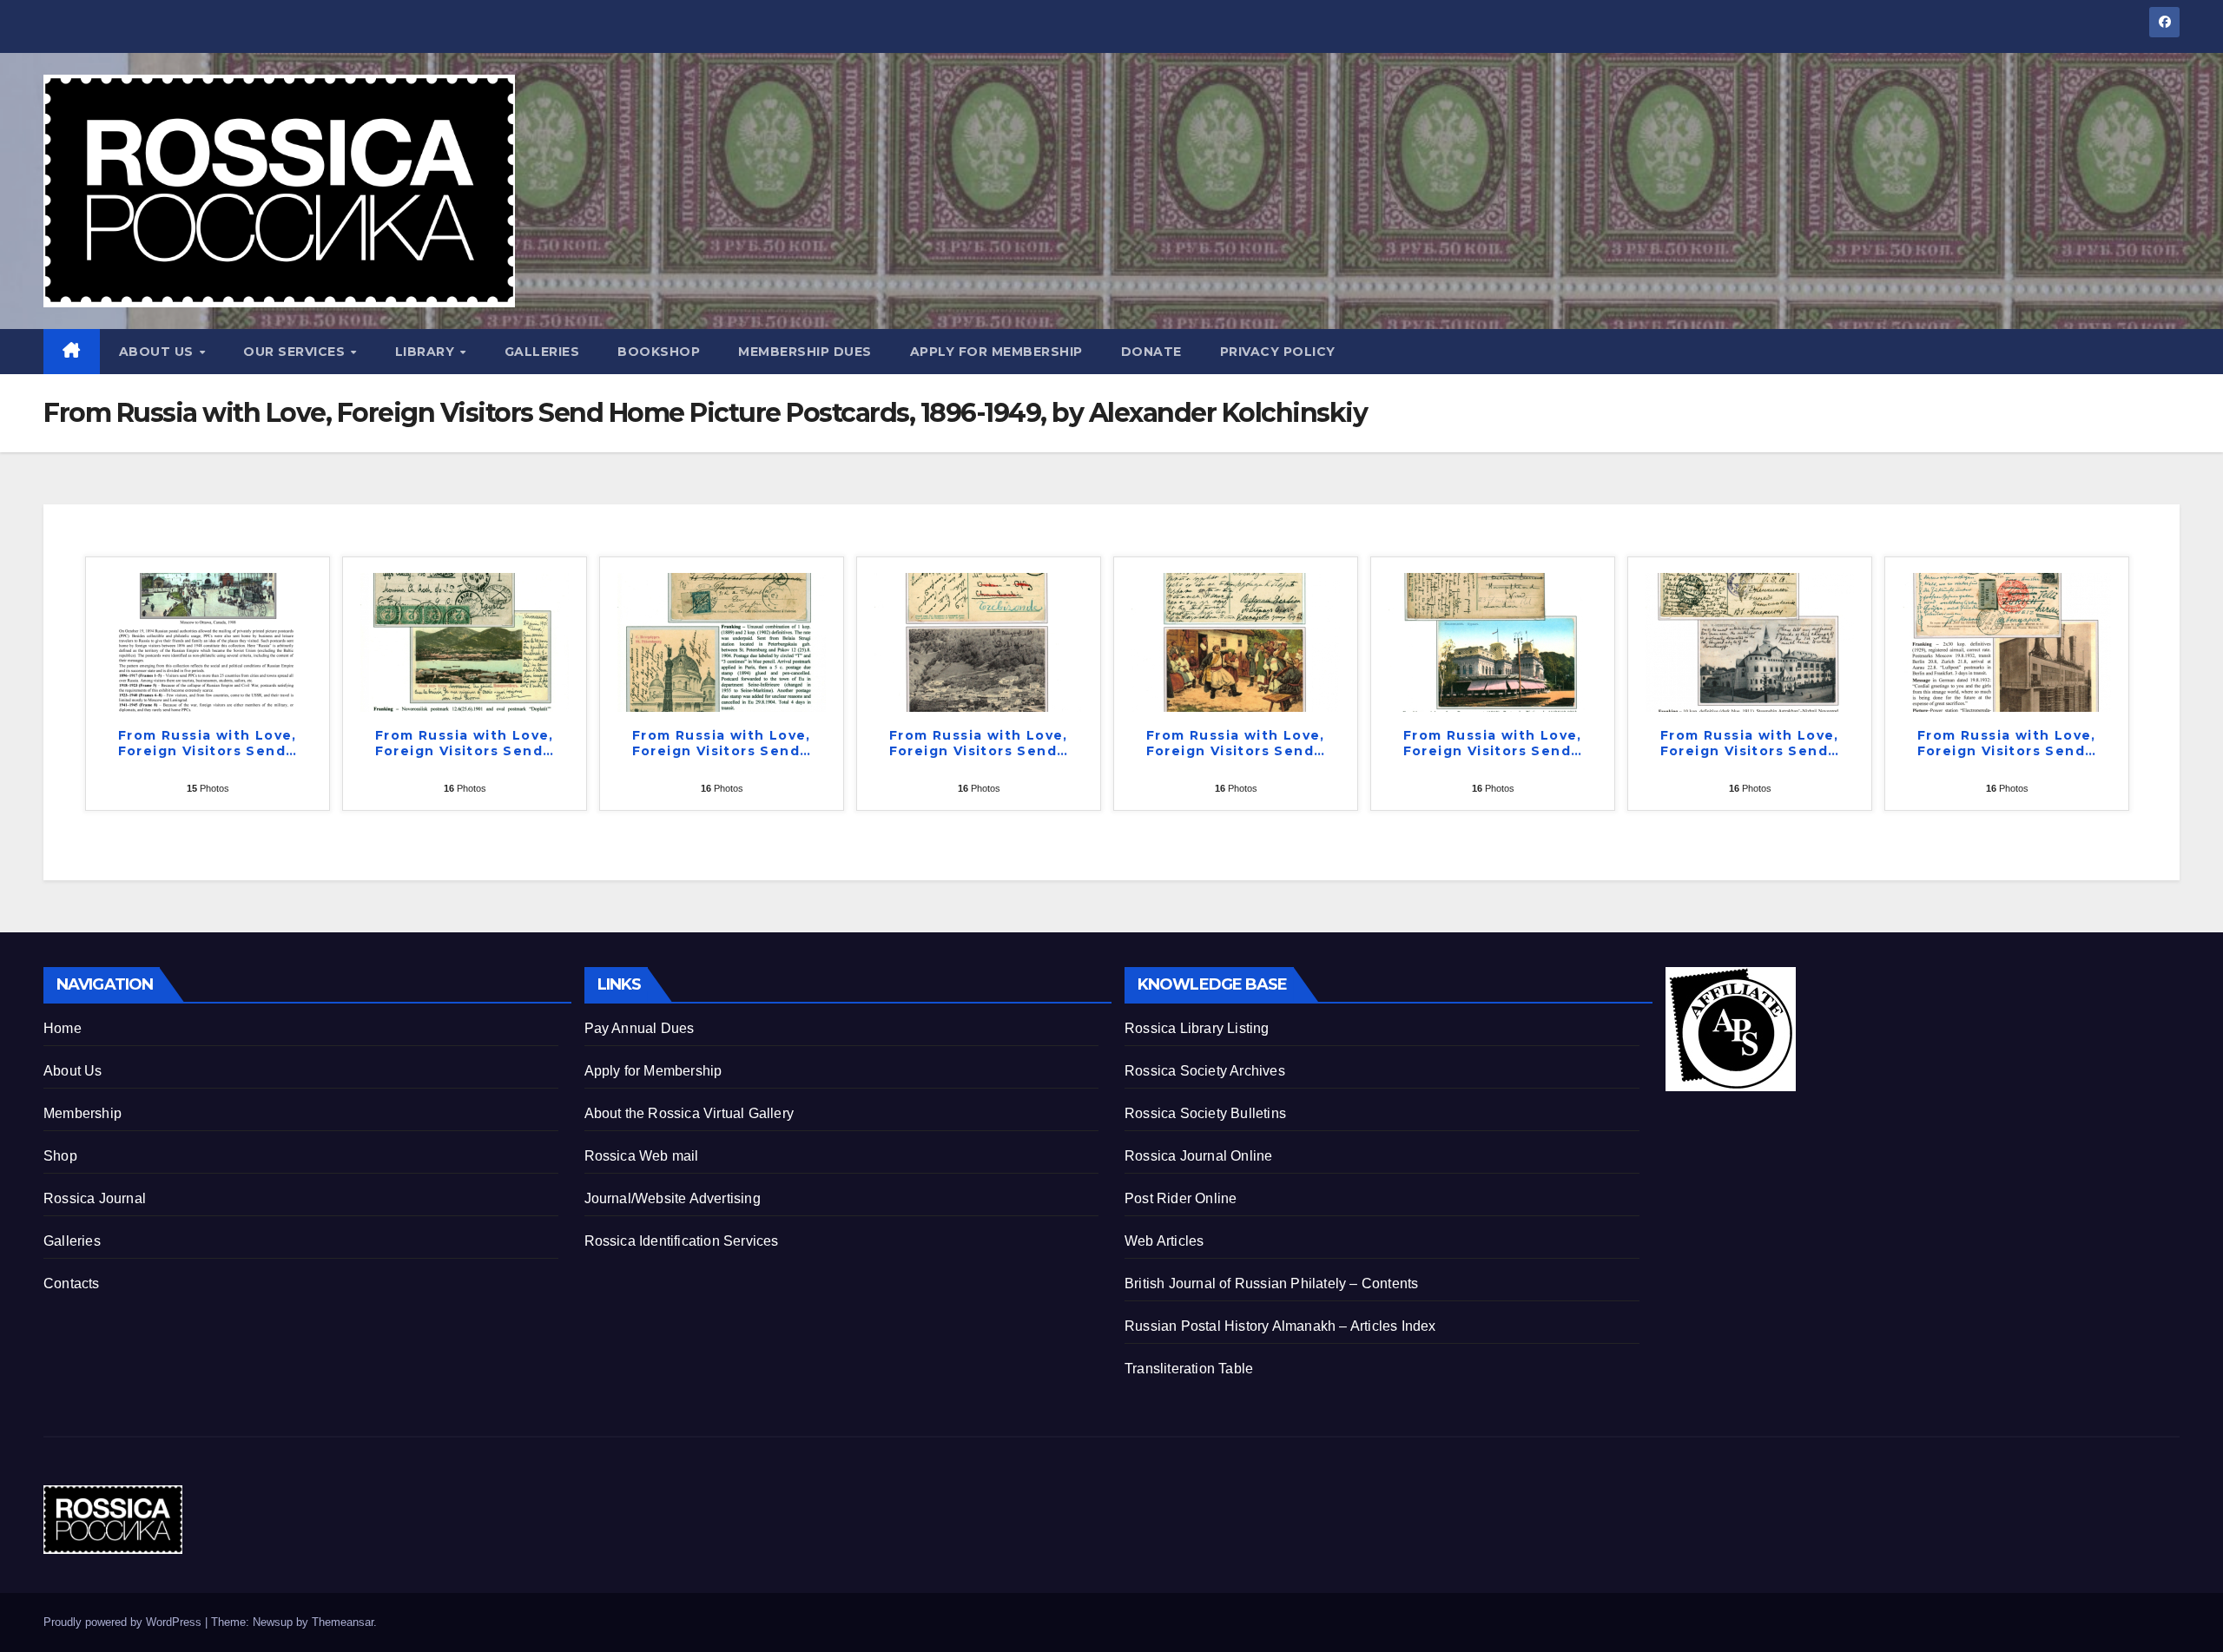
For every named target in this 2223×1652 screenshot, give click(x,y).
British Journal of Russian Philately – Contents (1271, 1283)
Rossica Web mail (642, 1156)
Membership (82, 1113)
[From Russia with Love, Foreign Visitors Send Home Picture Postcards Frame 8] (2007, 641)
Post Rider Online (1181, 1198)
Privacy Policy (1278, 352)
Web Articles (1164, 1241)
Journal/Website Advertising (673, 1198)
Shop (60, 1156)
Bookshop (659, 352)
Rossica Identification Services (682, 1241)
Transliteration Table (1189, 1369)
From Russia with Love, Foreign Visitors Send (208, 743)
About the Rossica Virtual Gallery (689, 1113)
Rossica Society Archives (1205, 1071)
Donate (1151, 352)
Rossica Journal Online (1198, 1156)
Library (427, 352)
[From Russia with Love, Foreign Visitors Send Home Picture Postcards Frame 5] (1236, 641)
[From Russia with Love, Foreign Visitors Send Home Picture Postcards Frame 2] (465, 641)
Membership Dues (805, 352)
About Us (158, 352)
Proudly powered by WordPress (124, 1622)
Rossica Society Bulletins (1205, 1113)
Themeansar (343, 1622)
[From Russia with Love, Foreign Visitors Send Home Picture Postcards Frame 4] (979, 641)
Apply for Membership (996, 352)
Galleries (542, 352)
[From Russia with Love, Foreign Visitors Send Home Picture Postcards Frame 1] (208, 641)
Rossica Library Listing (1197, 1028)
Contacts (72, 1283)
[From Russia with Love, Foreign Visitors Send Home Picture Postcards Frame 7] (1750, 641)
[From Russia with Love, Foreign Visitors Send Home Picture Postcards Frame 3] (722, 641)
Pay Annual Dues (640, 1028)
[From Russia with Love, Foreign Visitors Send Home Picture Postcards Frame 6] (1493, 641)
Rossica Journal (95, 1198)
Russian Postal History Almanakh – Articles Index (1280, 1326)
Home (63, 1028)
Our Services (296, 352)
